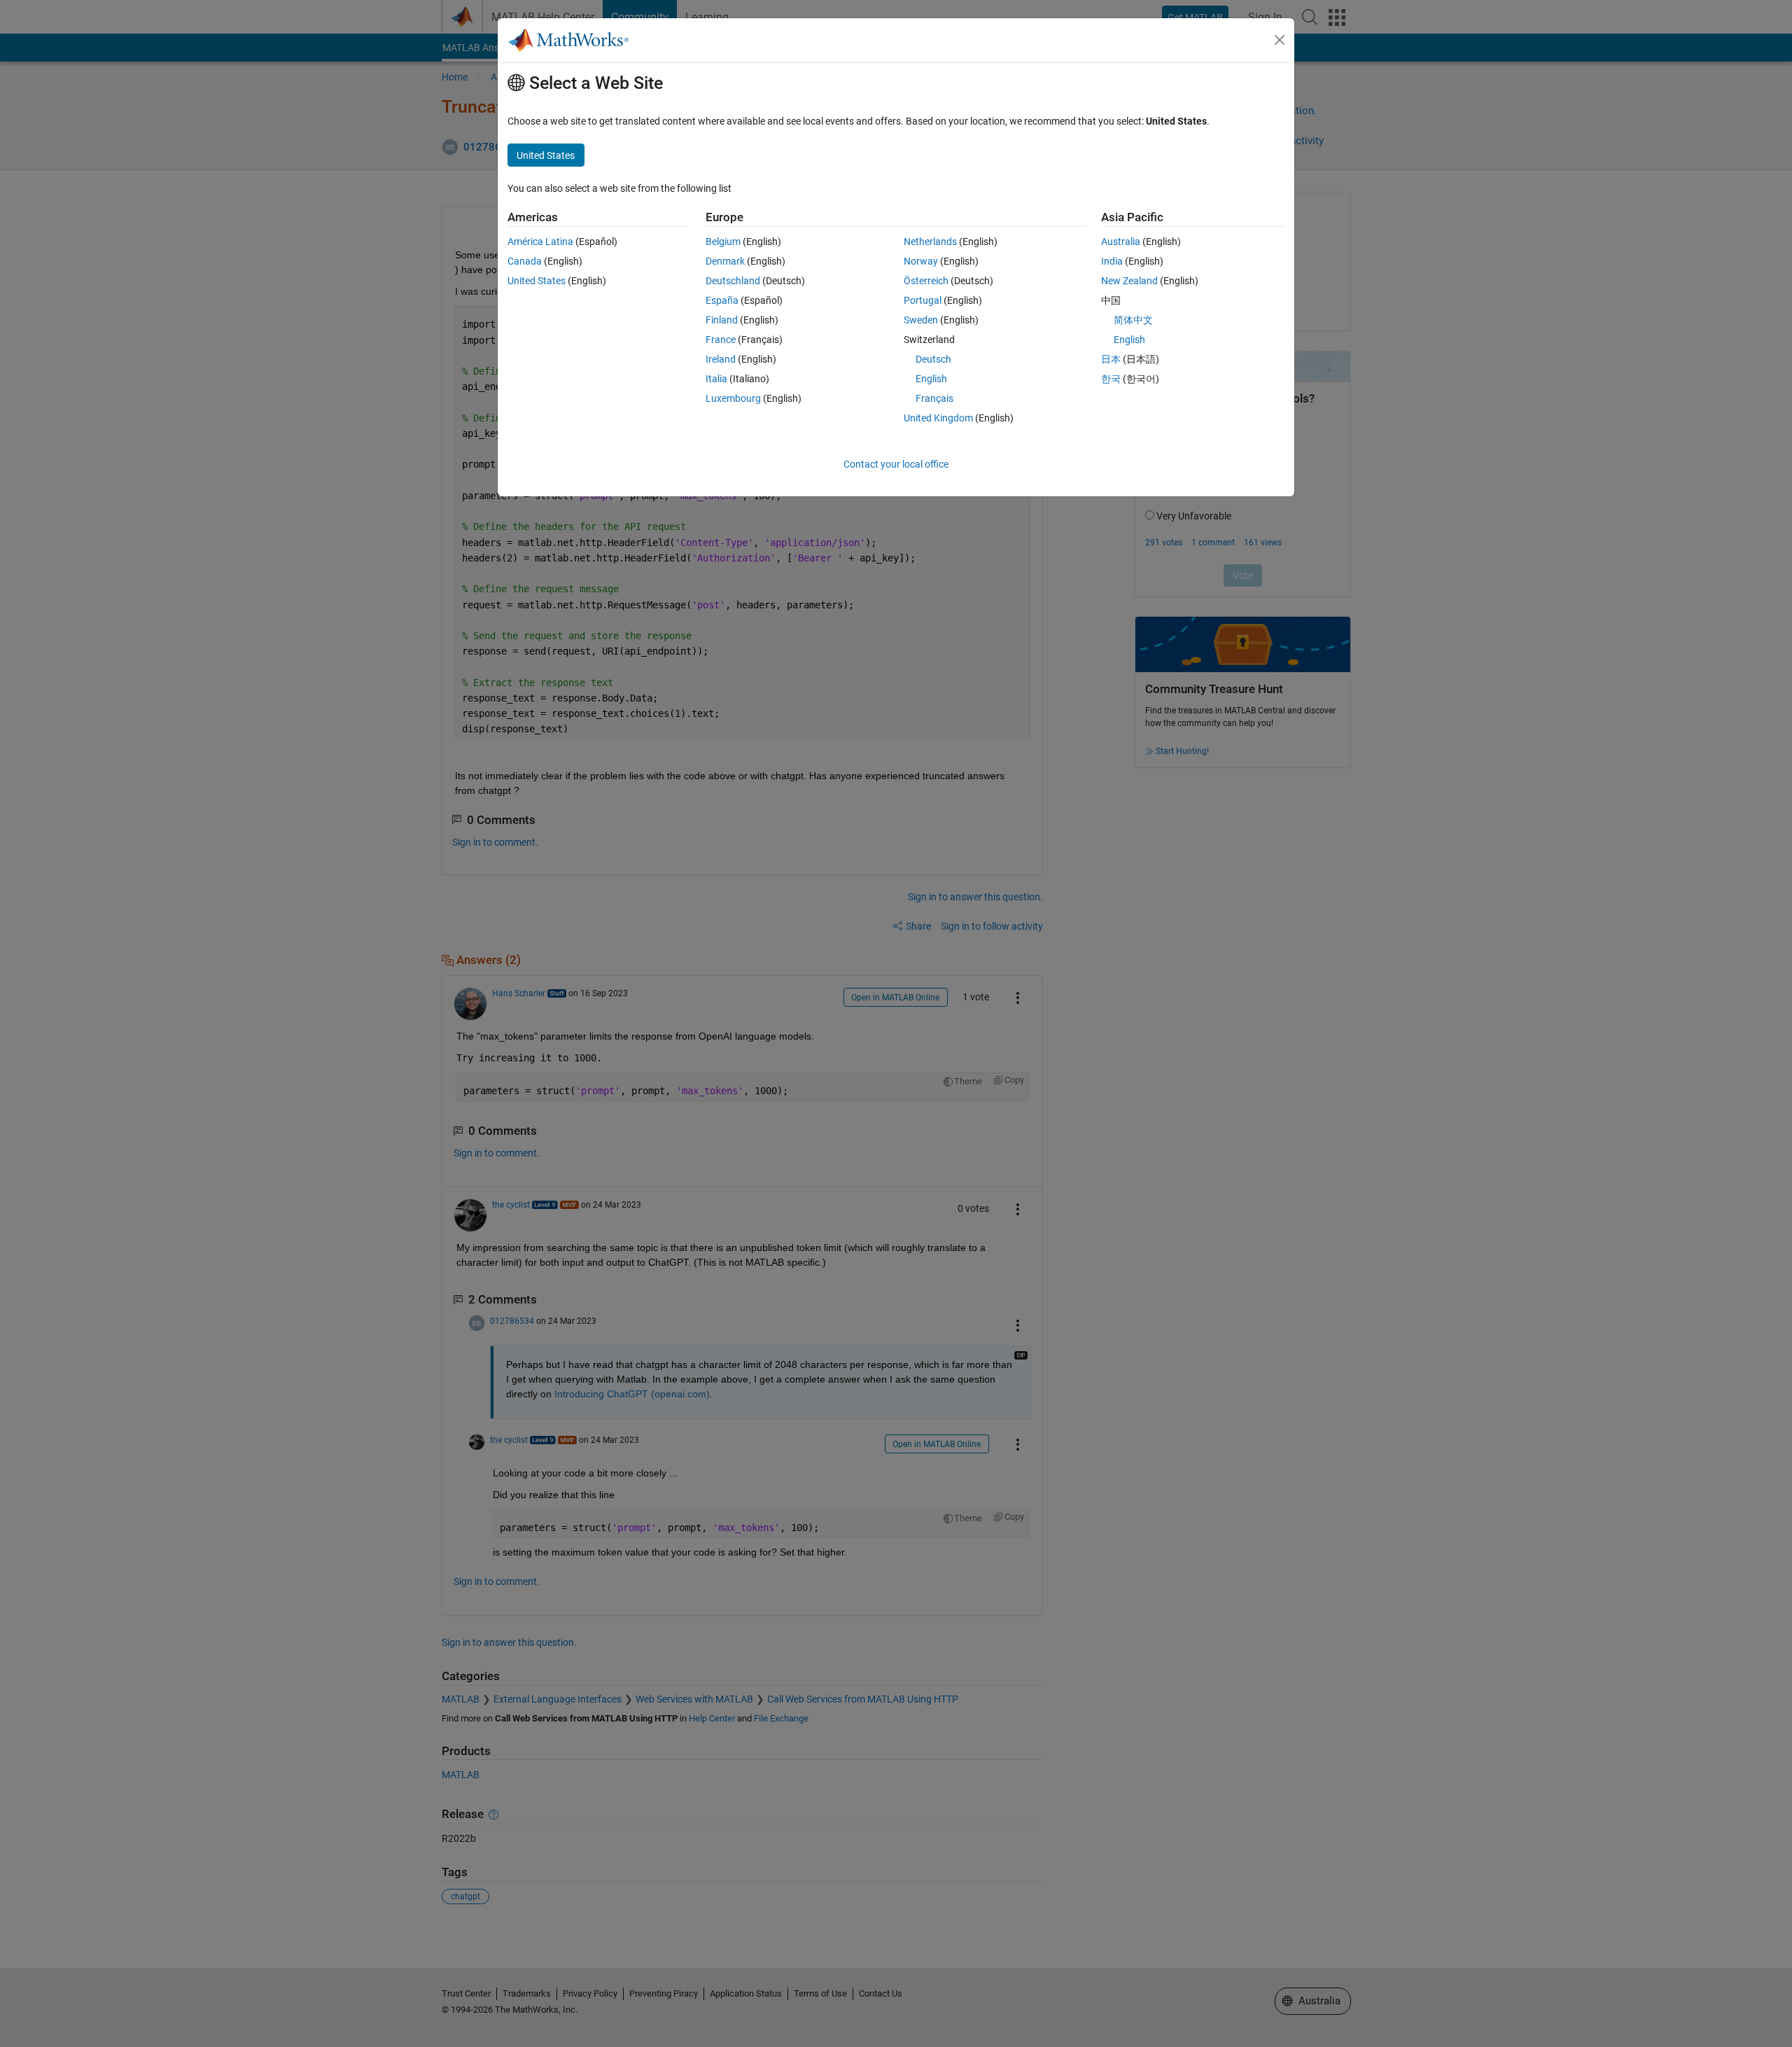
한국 (1111, 379)
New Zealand (1129, 281)
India (1112, 261)
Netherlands (930, 242)
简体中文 (1133, 320)
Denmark (725, 261)
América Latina (540, 242)
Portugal (923, 300)
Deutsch (933, 359)
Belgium (723, 242)
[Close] (1280, 40)
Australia (1121, 242)
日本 (1111, 359)
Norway (921, 261)
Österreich (926, 281)
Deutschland (733, 281)
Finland (722, 320)
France (721, 340)
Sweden (921, 320)
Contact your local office (896, 464)
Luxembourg (733, 398)
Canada (525, 261)
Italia (716, 379)
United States (537, 281)
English (931, 379)
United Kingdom (938, 418)
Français (934, 398)
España (722, 300)
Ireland (721, 359)
